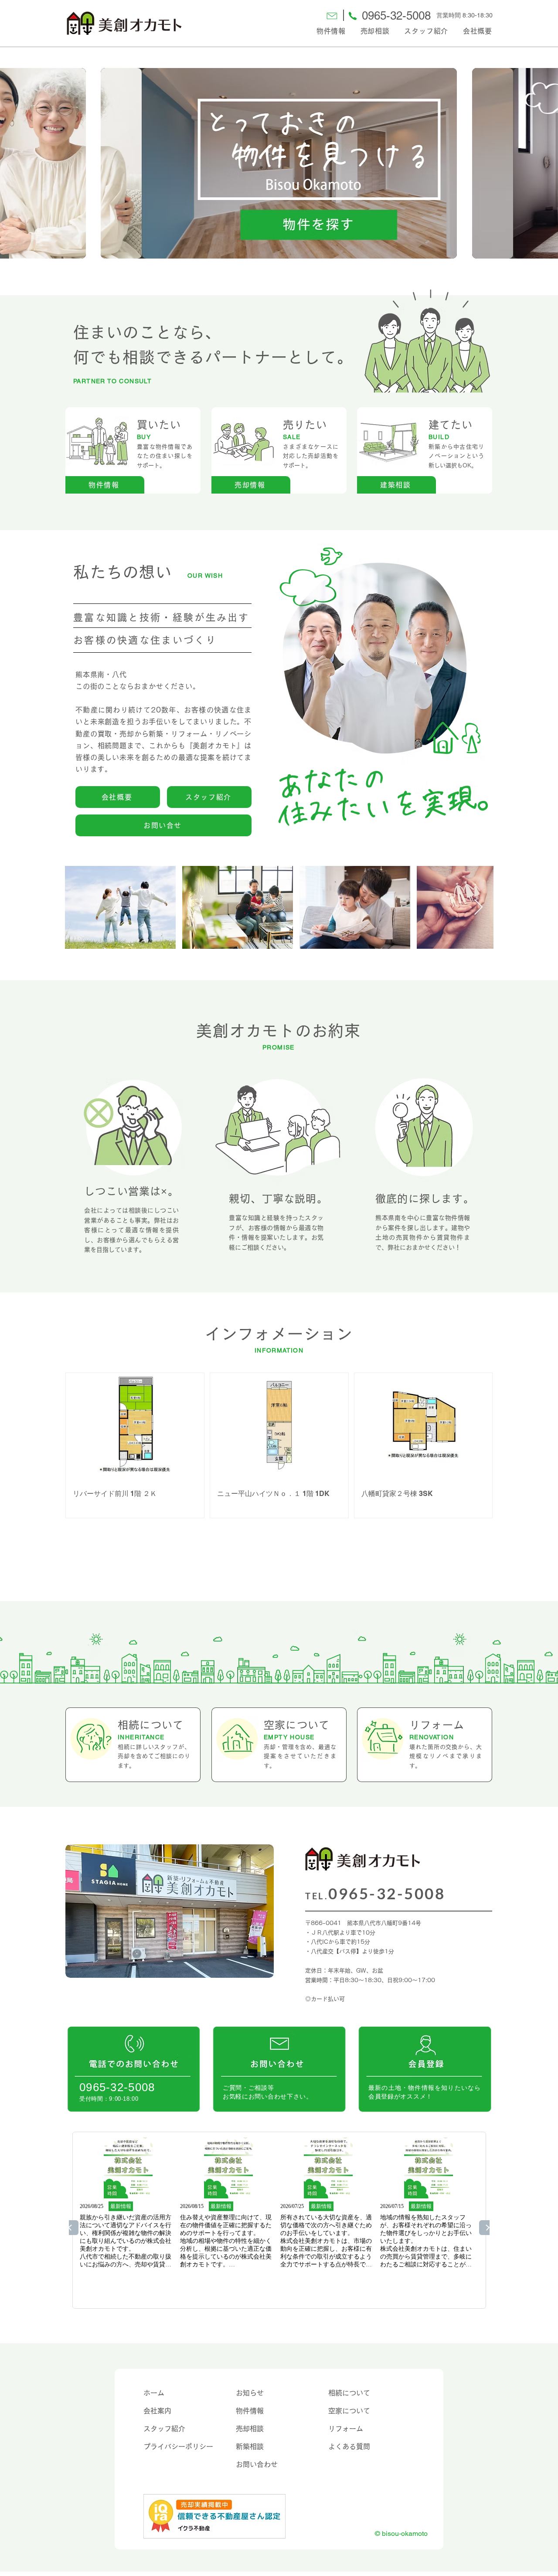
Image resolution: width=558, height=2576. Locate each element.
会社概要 (478, 31)
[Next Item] (478, 908)
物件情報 (331, 31)
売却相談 (375, 31)
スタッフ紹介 (426, 31)
